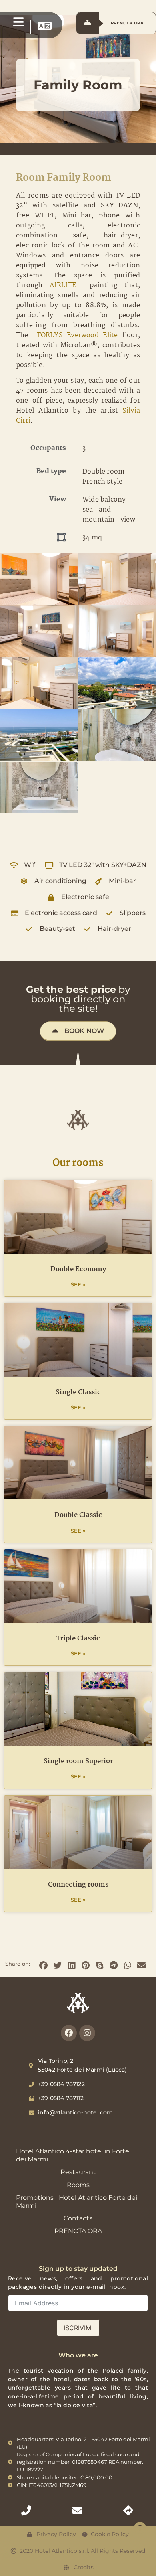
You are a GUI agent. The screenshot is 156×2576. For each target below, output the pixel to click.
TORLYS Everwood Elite (75, 335)
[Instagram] (87, 2033)
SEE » (78, 1285)
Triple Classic (78, 1639)
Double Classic (78, 1515)
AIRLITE (63, 285)
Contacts (78, 2218)
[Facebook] (69, 2033)
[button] (43, 1965)
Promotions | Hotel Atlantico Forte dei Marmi (77, 2202)
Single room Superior (78, 1761)
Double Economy (78, 1269)
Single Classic (78, 1392)
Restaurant (78, 2172)
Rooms (78, 2185)
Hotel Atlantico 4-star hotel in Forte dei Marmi (73, 2155)
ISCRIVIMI (78, 2328)
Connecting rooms (78, 1885)
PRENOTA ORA (78, 2231)
